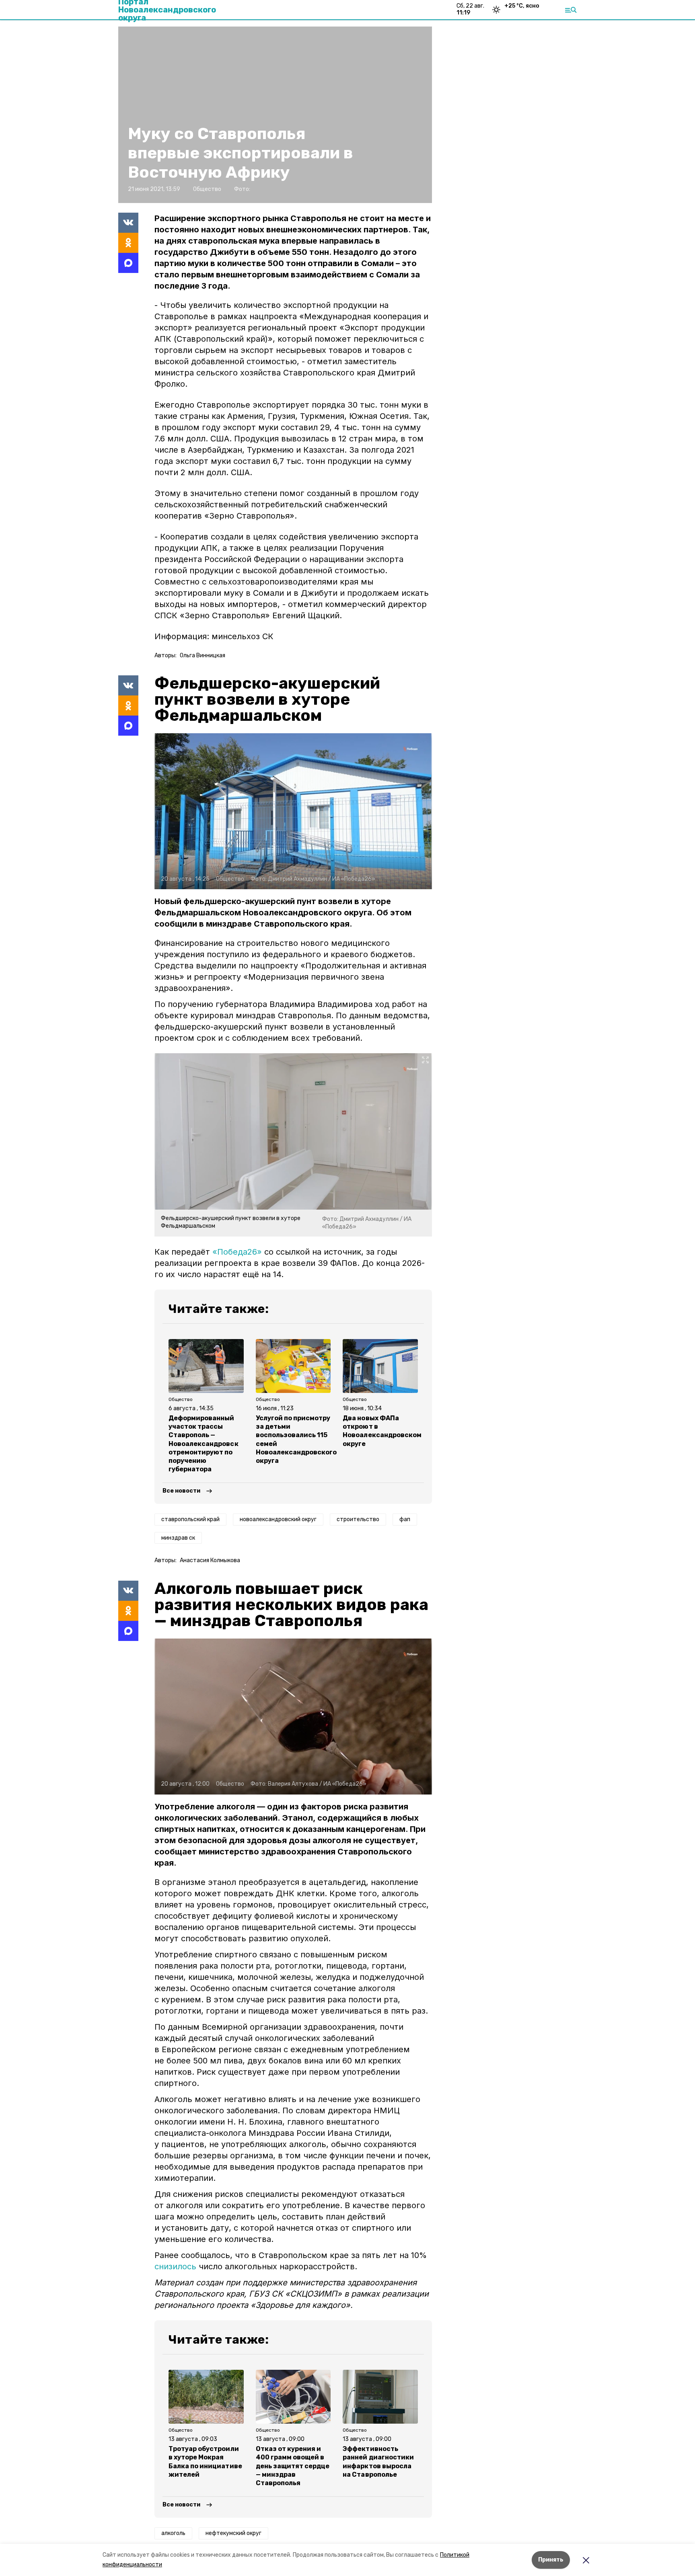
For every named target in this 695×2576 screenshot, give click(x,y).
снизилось (175, 2266)
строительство (358, 1519)
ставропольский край (190, 1519)
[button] (293, 811)
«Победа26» (237, 1252)
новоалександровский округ (278, 1519)
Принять (551, 2560)
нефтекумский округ (233, 2533)
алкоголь (173, 2533)
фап (405, 1519)
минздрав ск (178, 1538)
